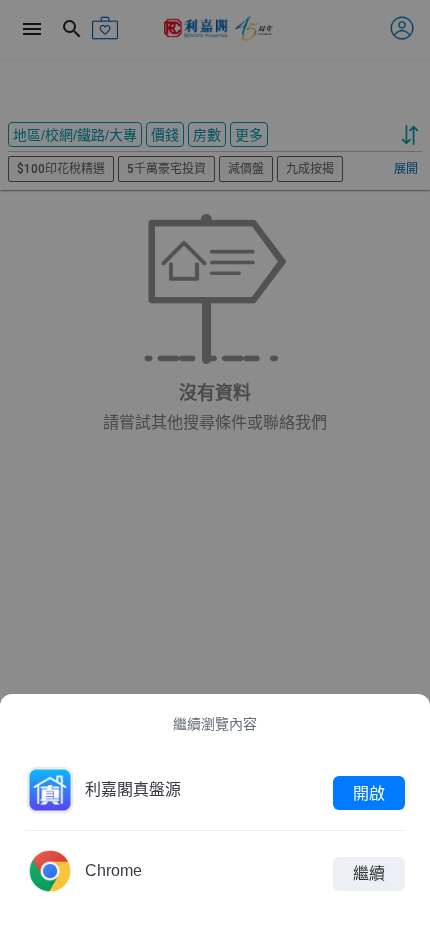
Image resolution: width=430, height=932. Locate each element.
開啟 (369, 792)
